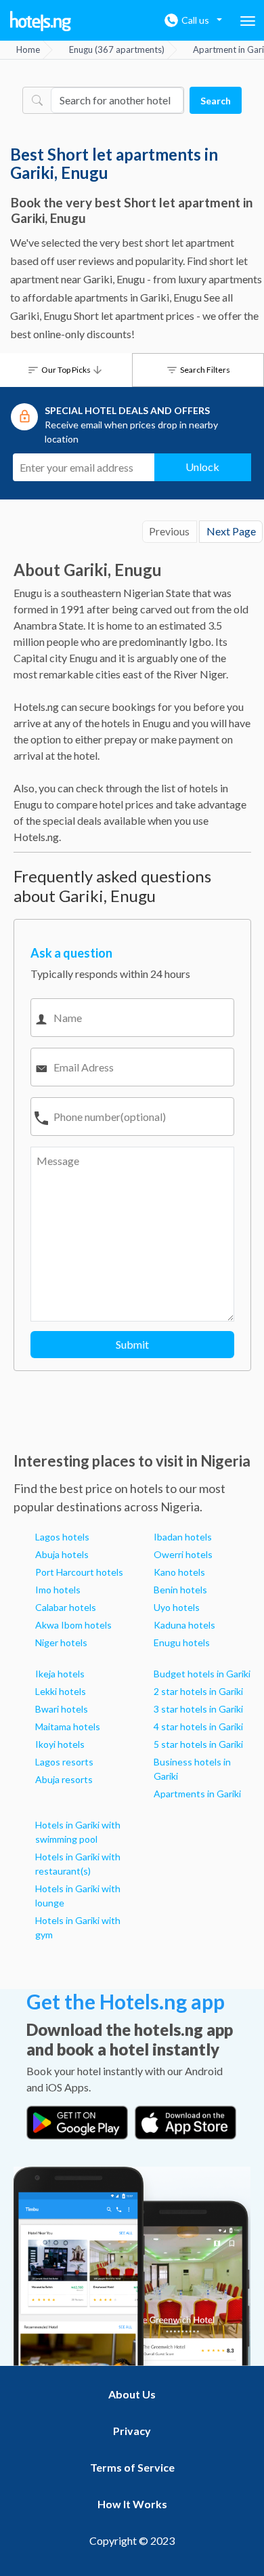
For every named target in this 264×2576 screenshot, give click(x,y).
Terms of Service (132, 2467)
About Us (132, 2394)
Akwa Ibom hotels (73, 1625)
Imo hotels (58, 1590)
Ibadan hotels (183, 1537)
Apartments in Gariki (197, 1794)
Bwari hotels (62, 1709)
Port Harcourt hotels (79, 1572)
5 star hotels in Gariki (198, 1744)
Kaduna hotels (184, 1625)
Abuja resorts (64, 1779)
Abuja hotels (62, 1554)
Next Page (231, 531)
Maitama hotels (68, 1726)
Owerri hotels (183, 1554)
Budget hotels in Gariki (202, 1674)
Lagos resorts (64, 1762)
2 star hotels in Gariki (198, 1691)
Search (216, 101)
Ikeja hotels (60, 1674)
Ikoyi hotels (60, 1744)
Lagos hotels (62, 1537)
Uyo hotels (177, 1607)
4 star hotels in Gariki (198, 1726)
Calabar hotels (66, 1607)
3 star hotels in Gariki (198, 1709)
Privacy (132, 2431)
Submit (132, 1344)
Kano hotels (179, 1572)
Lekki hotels (61, 1691)
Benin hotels (180, 1590)
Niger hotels (61, 1642)
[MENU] (248, 21)
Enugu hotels (182, 1642)
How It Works (132, 2504)
